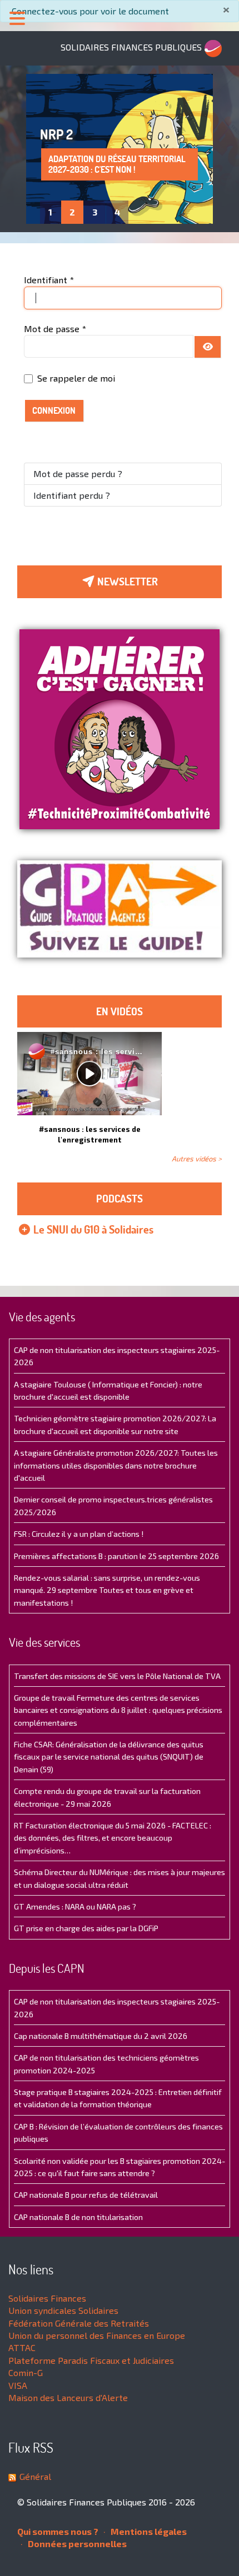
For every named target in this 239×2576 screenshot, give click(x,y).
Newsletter (126, 582)
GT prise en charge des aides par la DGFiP (86, 1928)
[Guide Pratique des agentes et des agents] (120, 909)
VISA (18, 2385)
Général (35, 2476)
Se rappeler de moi (76, 378)
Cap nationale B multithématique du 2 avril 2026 (101, 2036)
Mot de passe (55, 329)
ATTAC (22, 2347)
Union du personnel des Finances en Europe (97, 2335)
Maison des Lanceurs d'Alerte (68, 2397)
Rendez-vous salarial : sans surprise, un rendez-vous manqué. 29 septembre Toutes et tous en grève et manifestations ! (107, 1590)
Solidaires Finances (47, 2298)
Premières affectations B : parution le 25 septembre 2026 (116, 1556)
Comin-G (26, 2372)
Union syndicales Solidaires (63, 2310)
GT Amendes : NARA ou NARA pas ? (75, 1906)
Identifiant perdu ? (72, 495)
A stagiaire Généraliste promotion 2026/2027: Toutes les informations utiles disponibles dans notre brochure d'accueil (116, 1465)
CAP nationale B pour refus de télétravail (86, 2195)
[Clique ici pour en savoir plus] (120, 728)
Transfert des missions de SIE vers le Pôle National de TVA (117, 1676)
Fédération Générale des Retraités (79, 2323)
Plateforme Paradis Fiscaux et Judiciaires (91, 2360)
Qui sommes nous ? (58, 2531)
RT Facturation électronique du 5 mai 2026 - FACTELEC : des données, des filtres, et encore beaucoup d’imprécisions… (113, 1838)
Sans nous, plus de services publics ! (104, 164)
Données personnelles (76, 2544)
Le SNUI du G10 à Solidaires (92, 1229)
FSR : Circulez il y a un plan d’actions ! (79, 1534)
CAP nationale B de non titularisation (78, 2217)
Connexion (54, 410)
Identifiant (49, 280)
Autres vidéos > (197, 1159)
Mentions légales (148, 2531)
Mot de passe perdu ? (78, 473)
